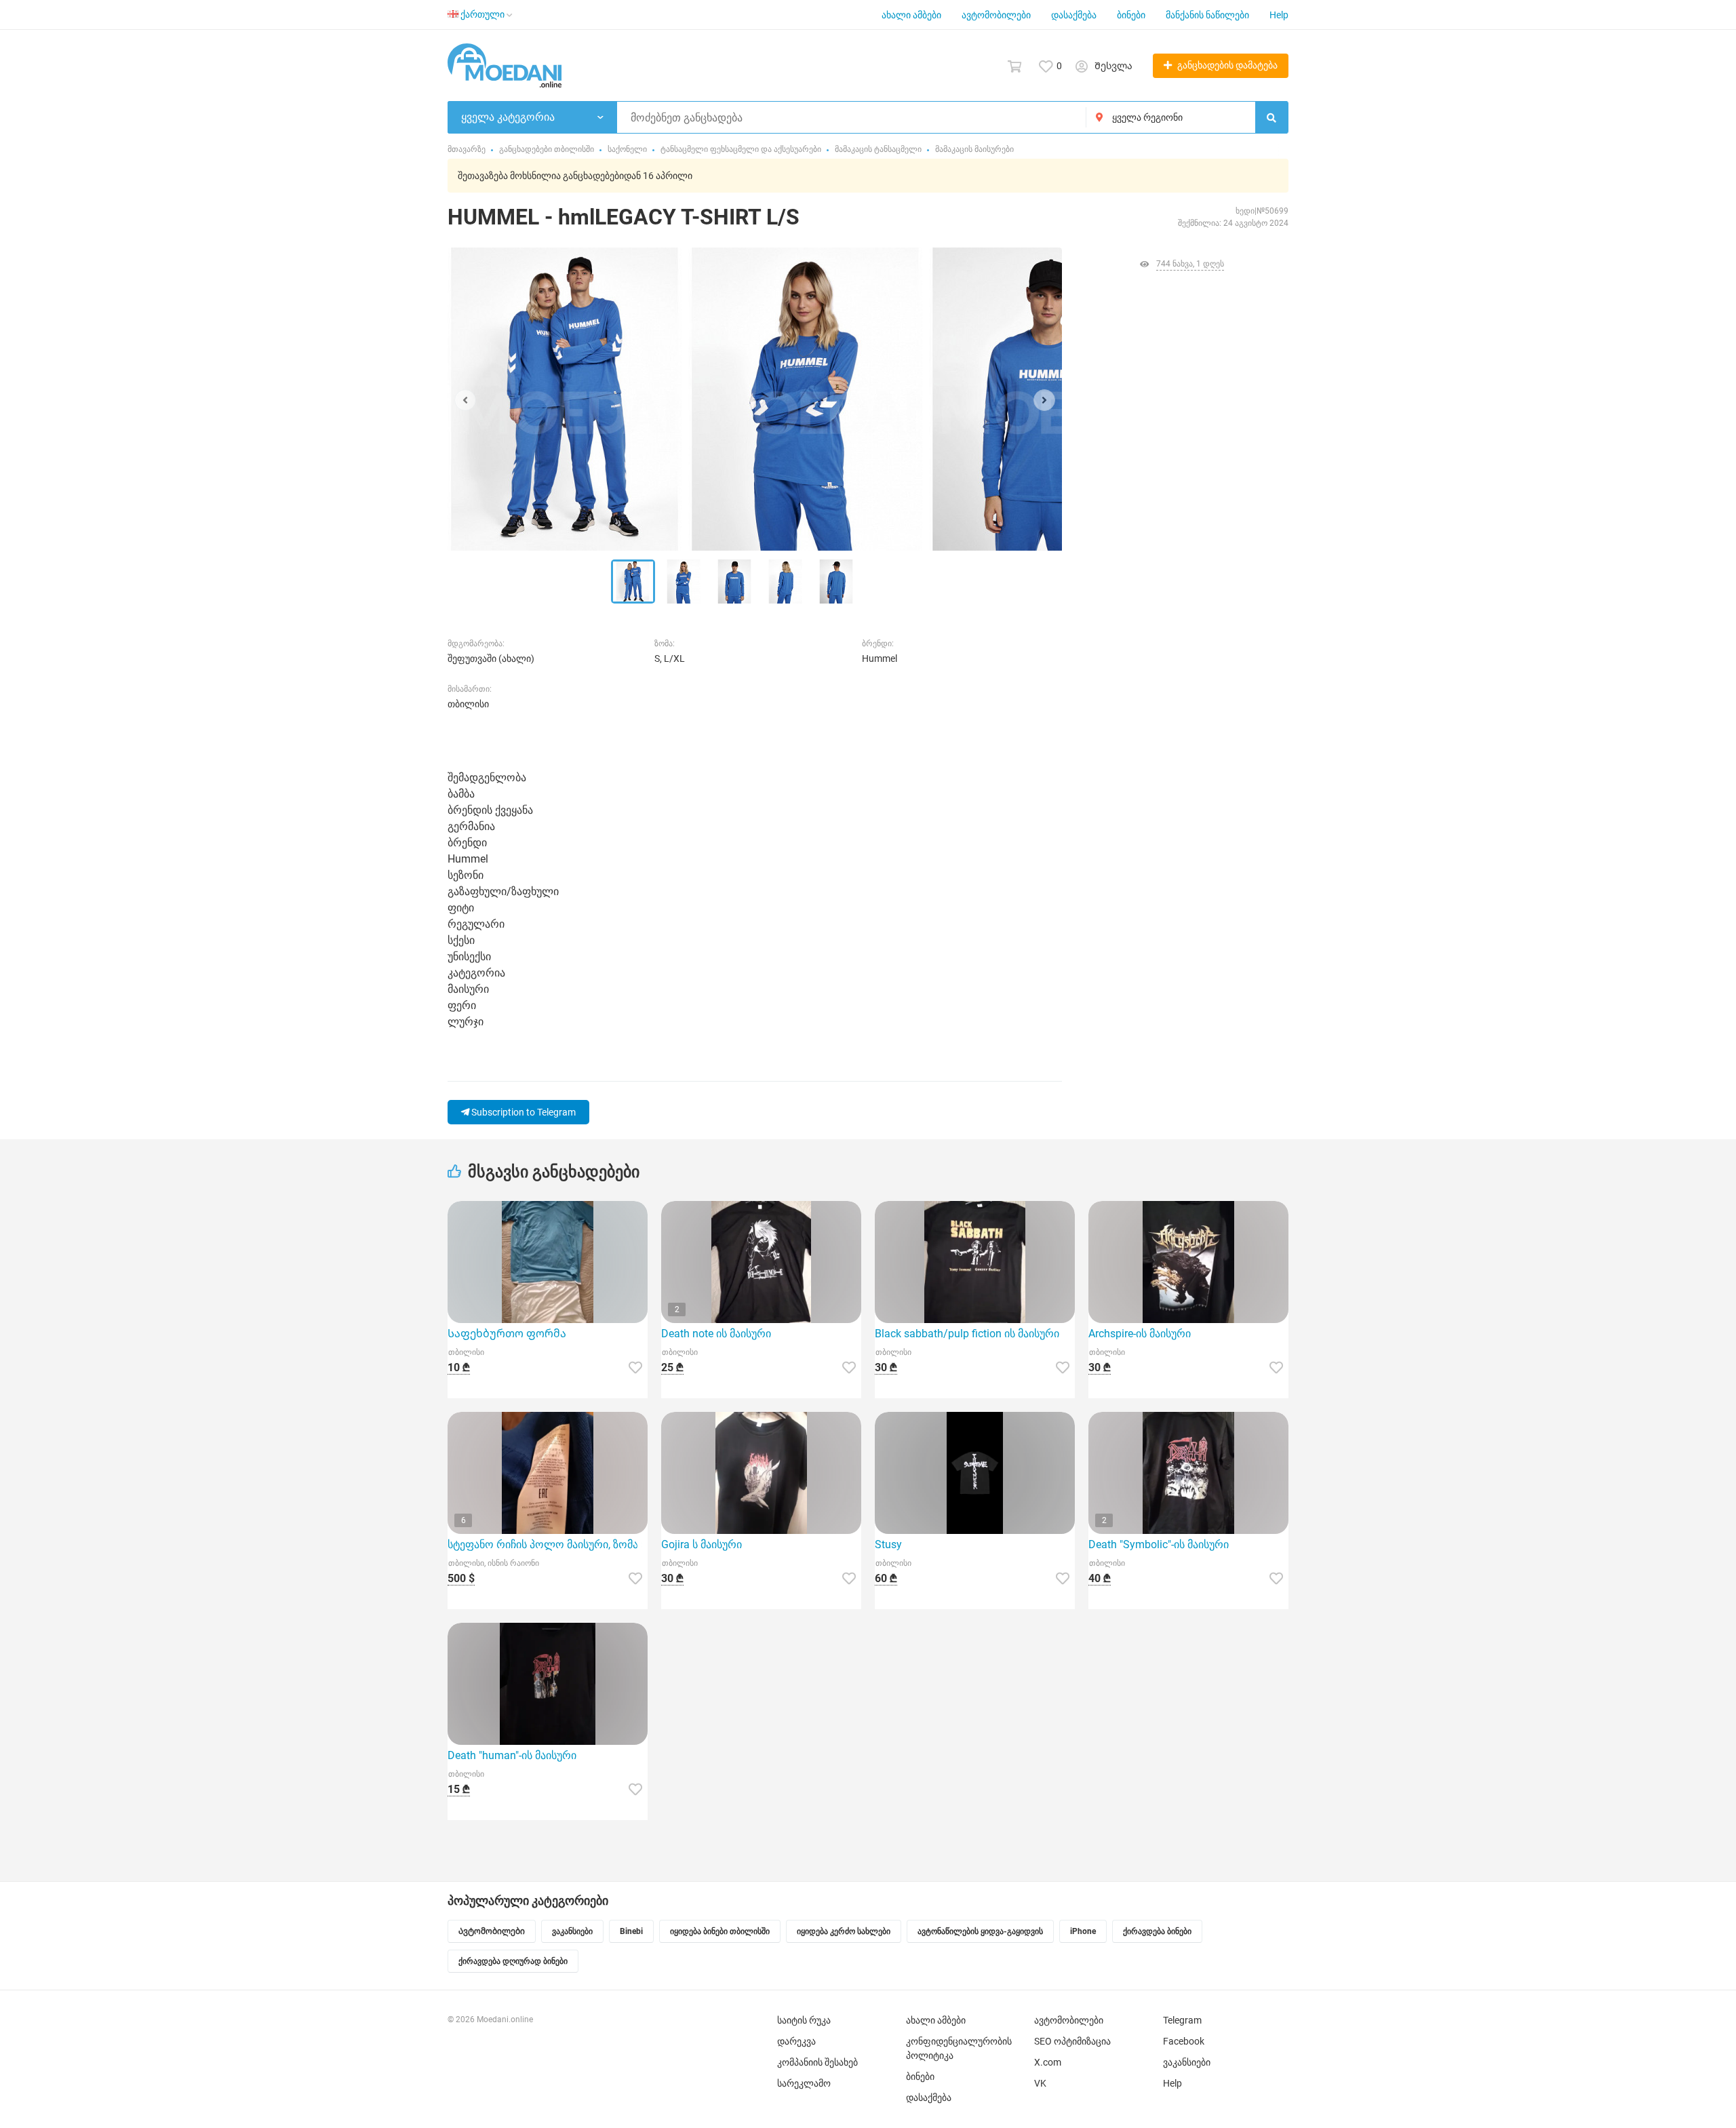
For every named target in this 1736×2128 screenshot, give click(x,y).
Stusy (888, 1544)
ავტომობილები (996, 15)
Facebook (1184, 2041)
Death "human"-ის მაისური (512, 1755)
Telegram (1182, 2020)
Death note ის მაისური (716, 1334)
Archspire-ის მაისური (1140, 1334)
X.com (1048, 2062)
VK (1040, 2083)
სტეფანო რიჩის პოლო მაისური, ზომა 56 (548, 1544)
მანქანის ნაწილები (1207, 15)
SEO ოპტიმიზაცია (1072, 2041)
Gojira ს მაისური (702, 1544)
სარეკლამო (804, 2083)
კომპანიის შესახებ (817, 2062)
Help (1279, 15)
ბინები (1131, 15)
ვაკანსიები (1187, 2062)
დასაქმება (1074, 15)
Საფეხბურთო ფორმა (507, 1334)
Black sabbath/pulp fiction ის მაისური (967, 1334)
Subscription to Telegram (522, 1112)
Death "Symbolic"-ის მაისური (1159, 1544)
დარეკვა (796, 2041)
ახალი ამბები (911, 15)
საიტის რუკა (804, 2020)
